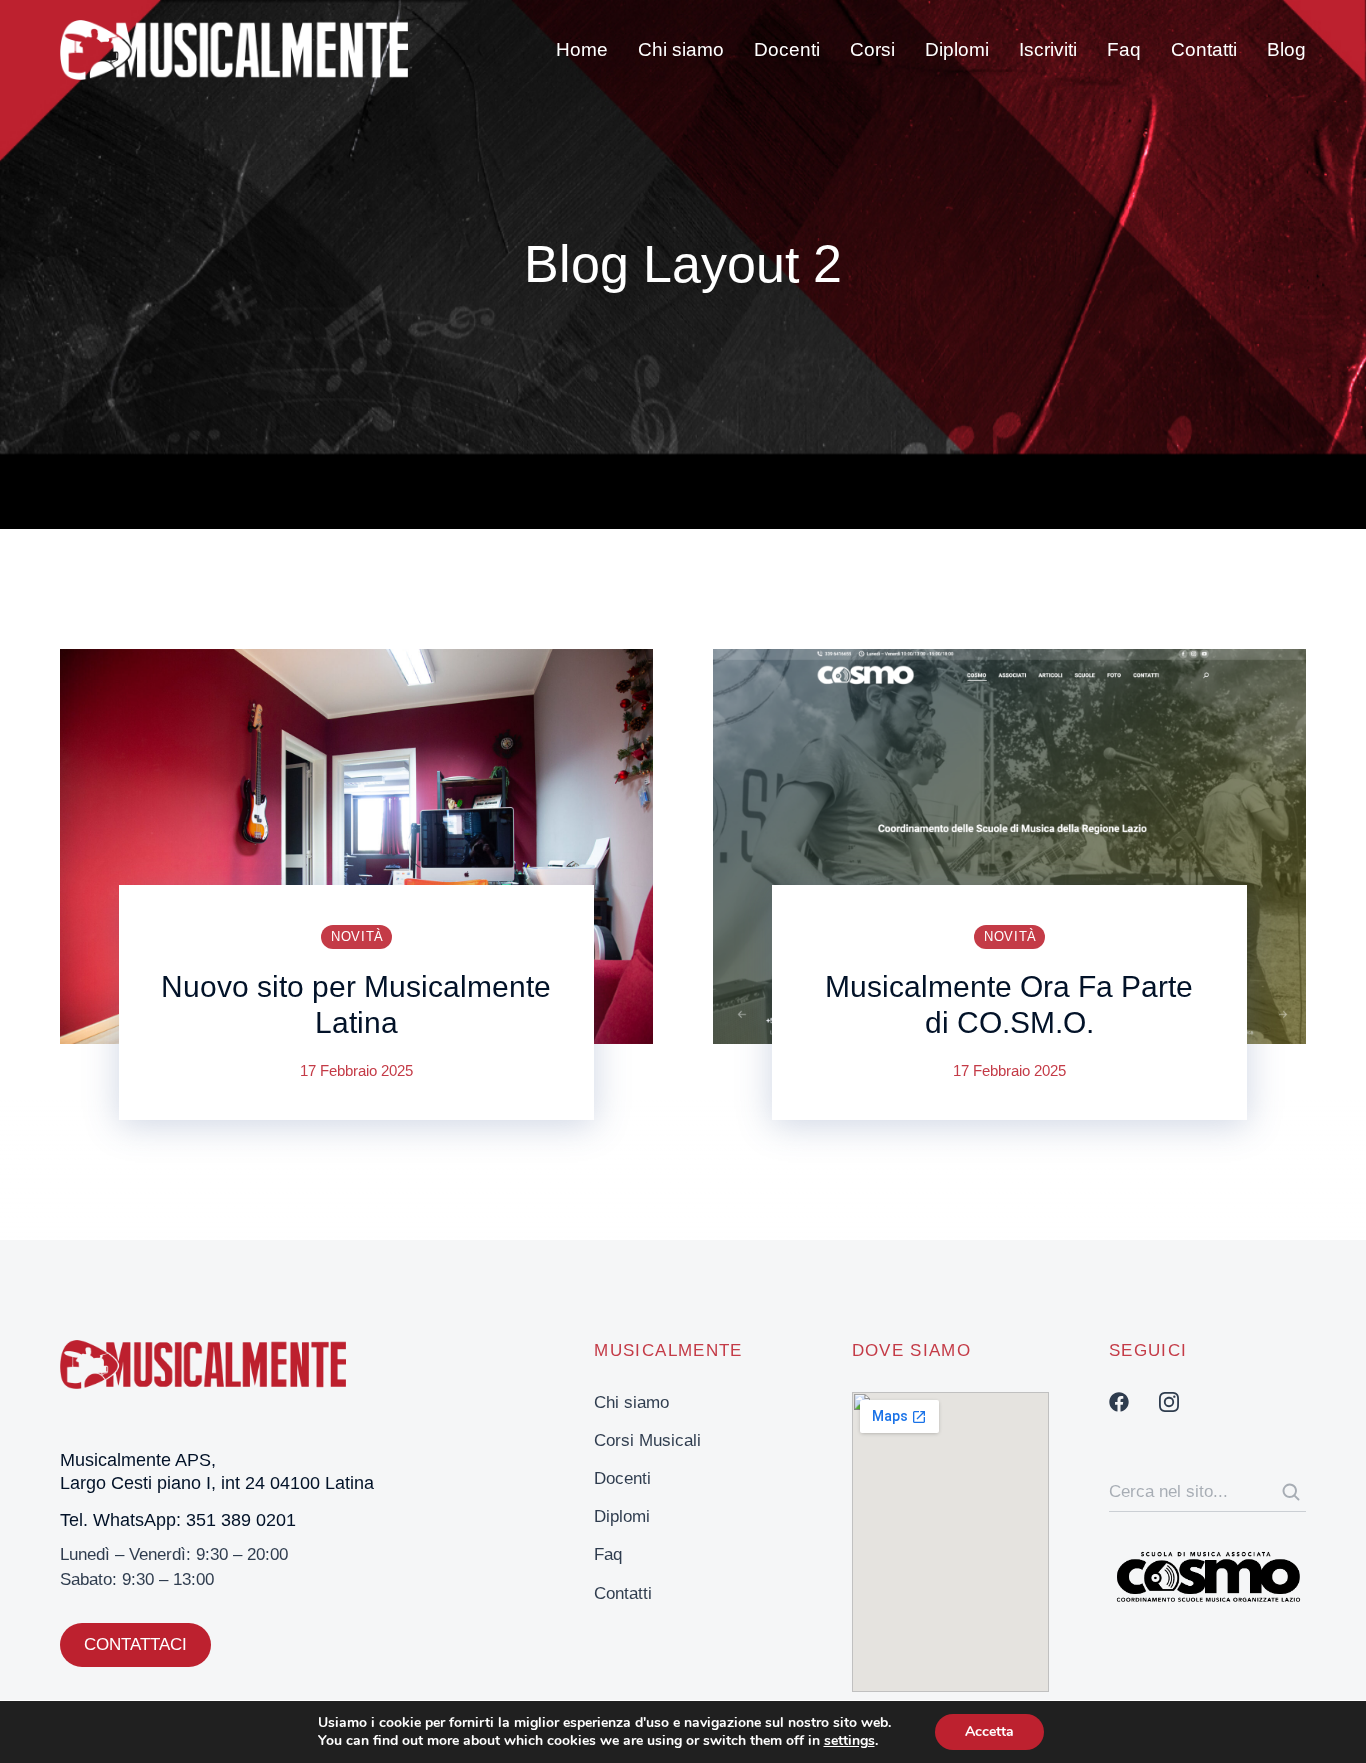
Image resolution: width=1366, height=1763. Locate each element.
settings (849, 1741)
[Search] (1291, 1492)
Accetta (989, 1731)
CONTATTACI (135, 1644)
